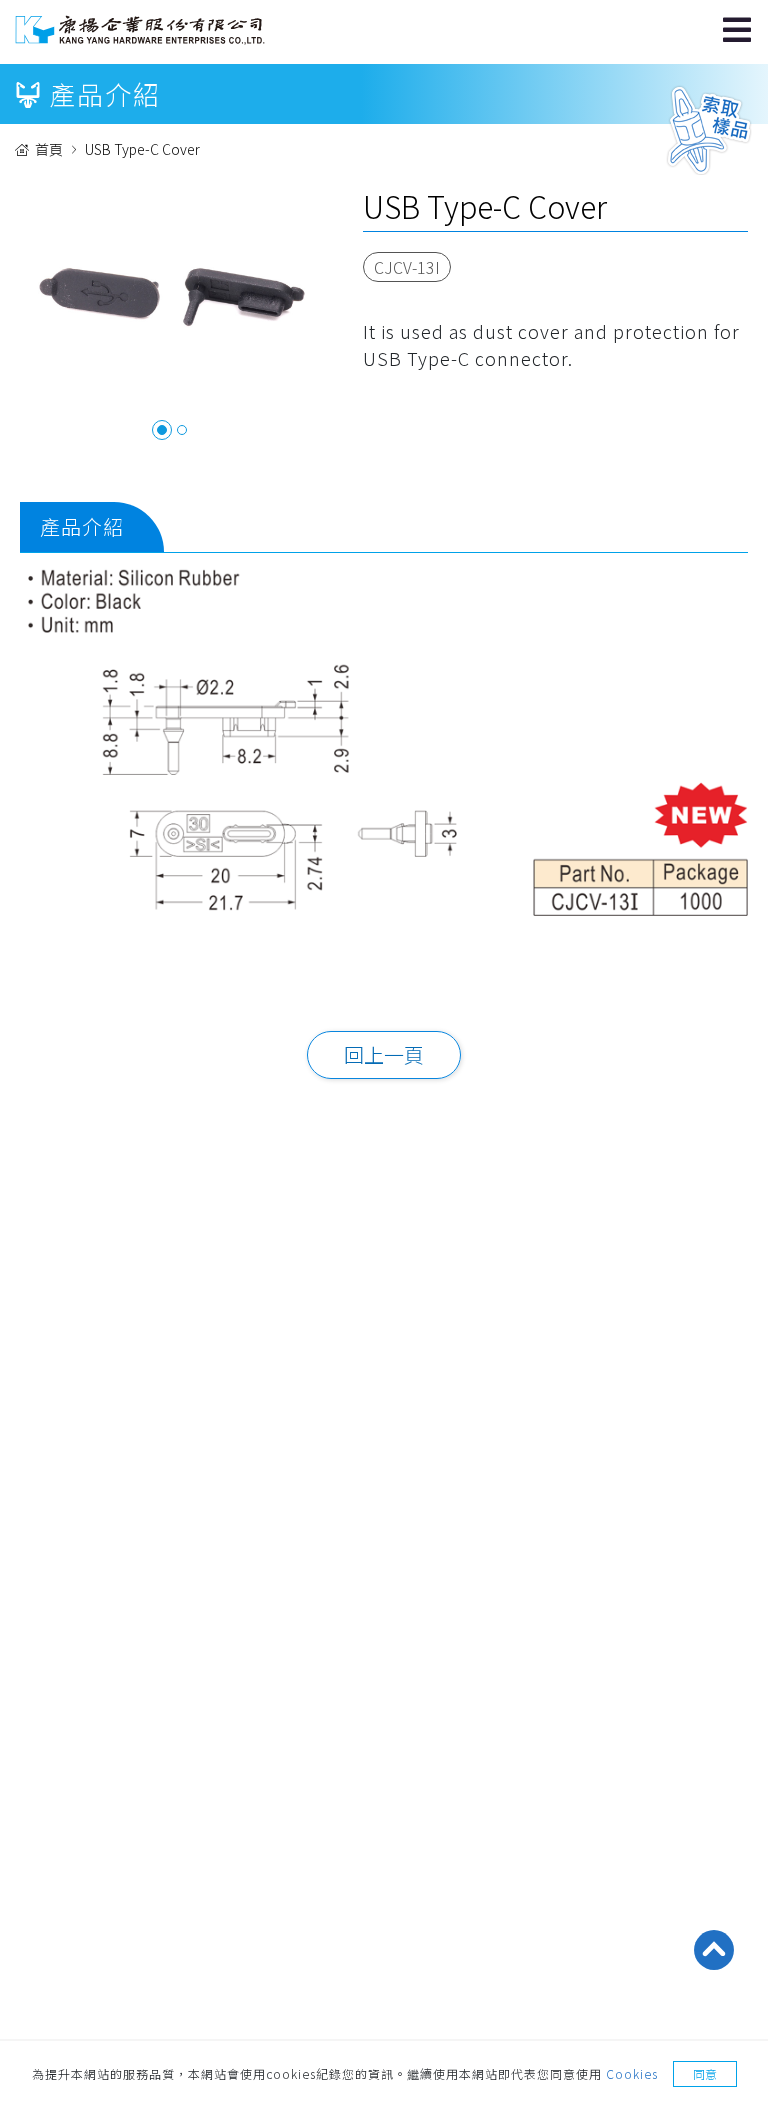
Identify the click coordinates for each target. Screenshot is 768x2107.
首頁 (49, 149)
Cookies (632, 2073)
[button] (162, 430)
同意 (705, 2073)
